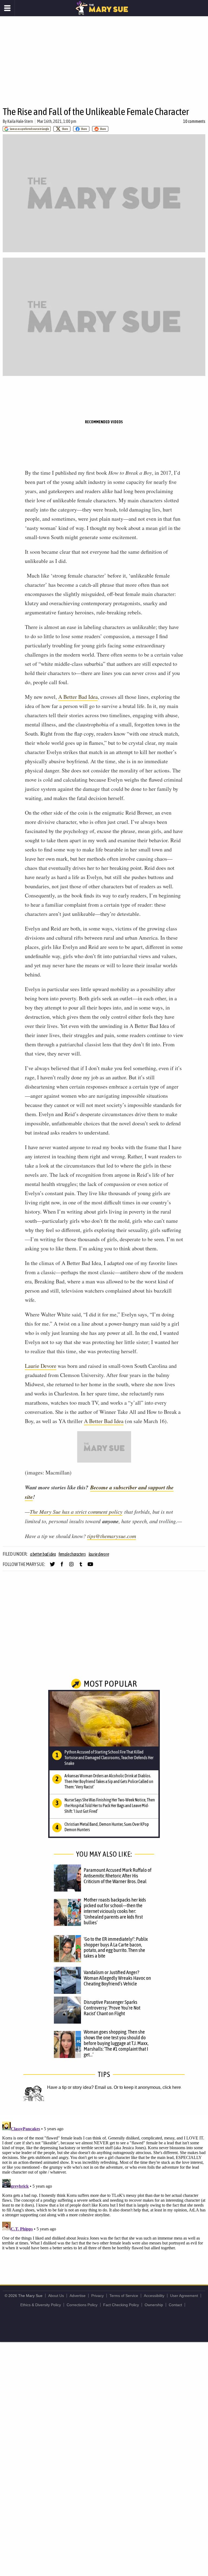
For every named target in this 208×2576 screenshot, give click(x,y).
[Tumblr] (81, 1566)
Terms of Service (124, 2296)
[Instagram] (71, 1566)
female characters (72, 1554)
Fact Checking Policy (121, 2305)
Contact (175, 2305)
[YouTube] (90, 1566)
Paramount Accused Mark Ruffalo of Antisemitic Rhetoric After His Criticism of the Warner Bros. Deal (118, 1876)
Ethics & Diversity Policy (41, 2305)
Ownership (154, 2305)
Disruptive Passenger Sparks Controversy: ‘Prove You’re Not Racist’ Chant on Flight (112, 2008)
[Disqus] (104, 2187)
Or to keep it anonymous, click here (147, 2087)
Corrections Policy (82, 2305)
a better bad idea (43, 1554)
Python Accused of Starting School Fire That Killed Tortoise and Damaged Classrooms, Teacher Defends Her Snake (109, 1758)
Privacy (97, 2296)
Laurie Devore (41, 1366)
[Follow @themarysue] (52, 1566)
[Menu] (7, 8)
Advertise (78, 2296)
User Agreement (184, 2296)
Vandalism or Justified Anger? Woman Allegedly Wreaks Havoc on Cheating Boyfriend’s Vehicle (117, 1978)
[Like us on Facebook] (62, 1566)
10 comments (194, 121)
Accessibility (154, 2296)
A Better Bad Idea (104, 1421)
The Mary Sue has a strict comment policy (76, 1512)
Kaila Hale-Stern (20, 121)
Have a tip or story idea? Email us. (80, 2087)
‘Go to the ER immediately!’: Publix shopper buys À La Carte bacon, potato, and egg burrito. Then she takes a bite (116, 1947)
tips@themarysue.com (112, 1536)
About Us (56, 2296)
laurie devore (99, 1554)
